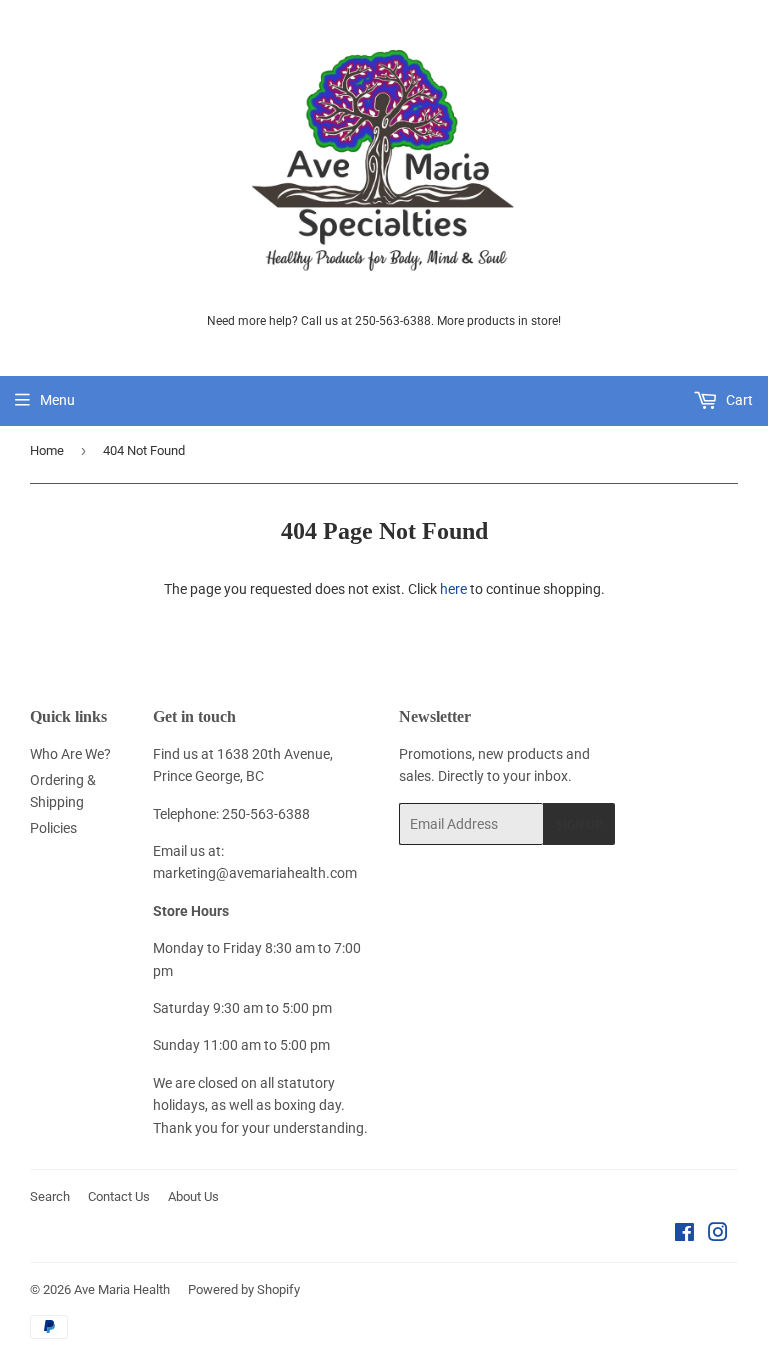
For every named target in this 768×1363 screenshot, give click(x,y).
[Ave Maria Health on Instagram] (718, 1235)
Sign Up (579, 824)
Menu (57, 400)
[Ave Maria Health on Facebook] (684, 1235)
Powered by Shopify (244, 1289)
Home (47, 450)
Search (50, 1196)
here (453, 589)
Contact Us (119, 1196)
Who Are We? (70, 754)
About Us (193, 1196)
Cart (738, 400)
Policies (53, 828)
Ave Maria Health (122, 1289)
